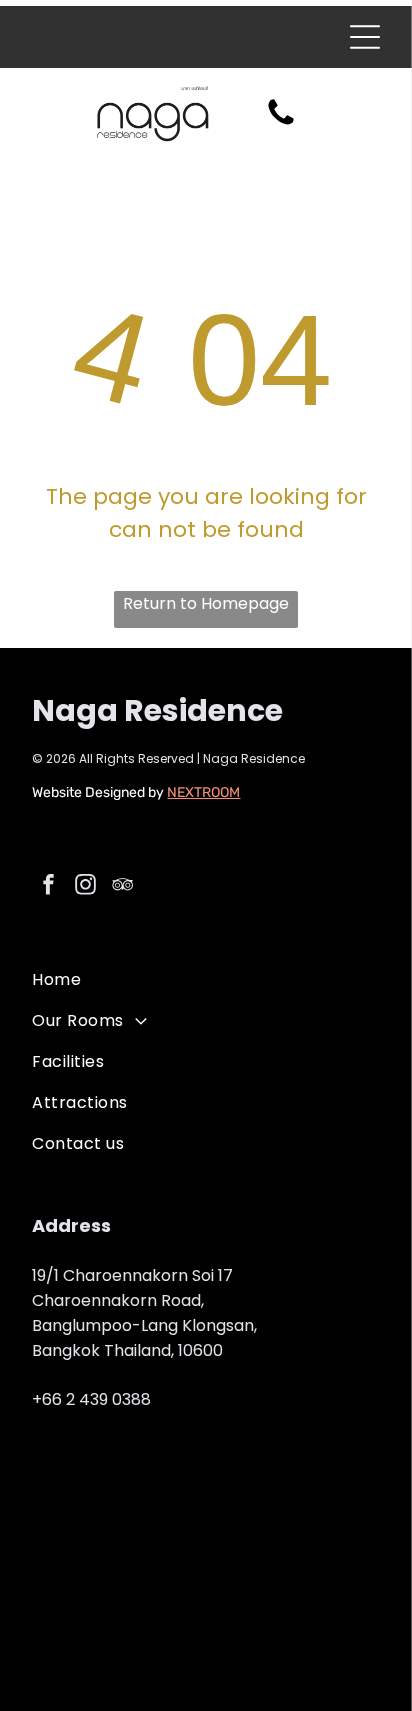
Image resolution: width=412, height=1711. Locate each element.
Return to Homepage (206, 603)
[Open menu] (365, 37)
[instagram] (85, 887)
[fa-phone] (281, 123)
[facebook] (48, 887)
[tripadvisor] (122, 887)
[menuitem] (205, 979)
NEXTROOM (203, 792)
